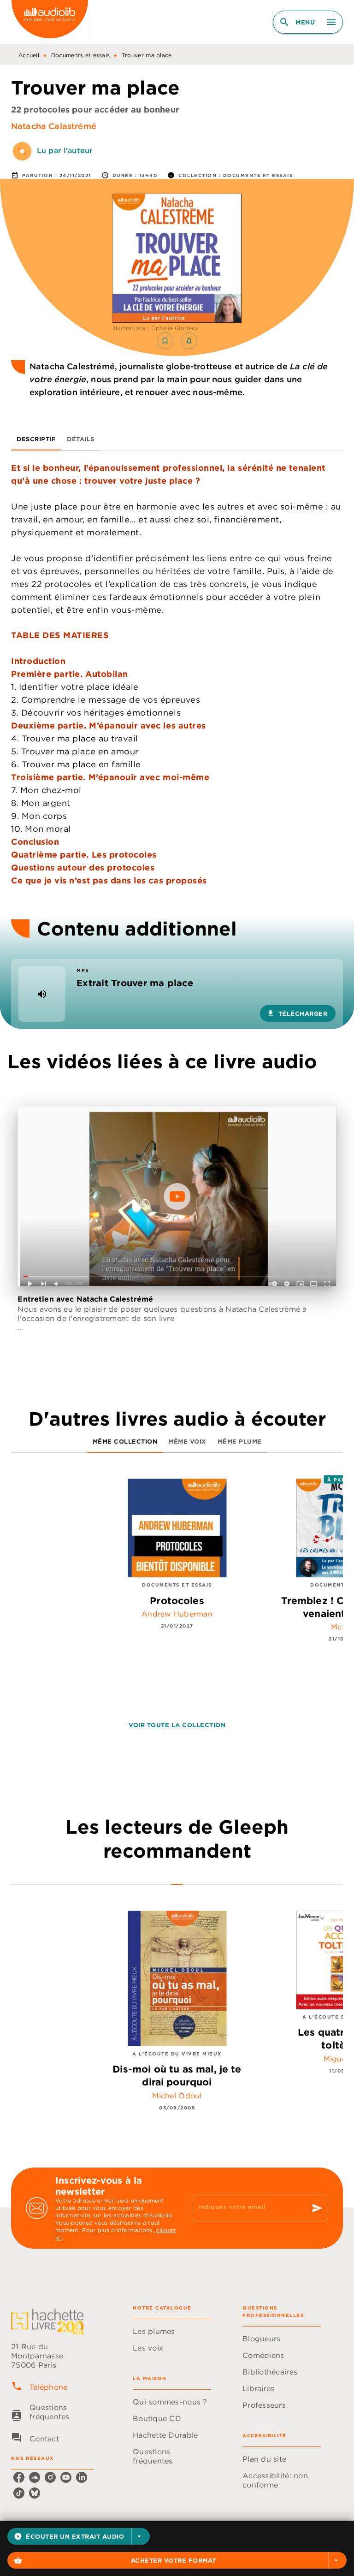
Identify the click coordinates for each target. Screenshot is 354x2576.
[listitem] (19, 2477)
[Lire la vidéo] (177, 1196)
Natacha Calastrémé (54, 126)
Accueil (29, 55)
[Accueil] (50, 22)
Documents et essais (81, 55)
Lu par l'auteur (65, 150)
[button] (79, 2536)
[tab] (36, 439)
